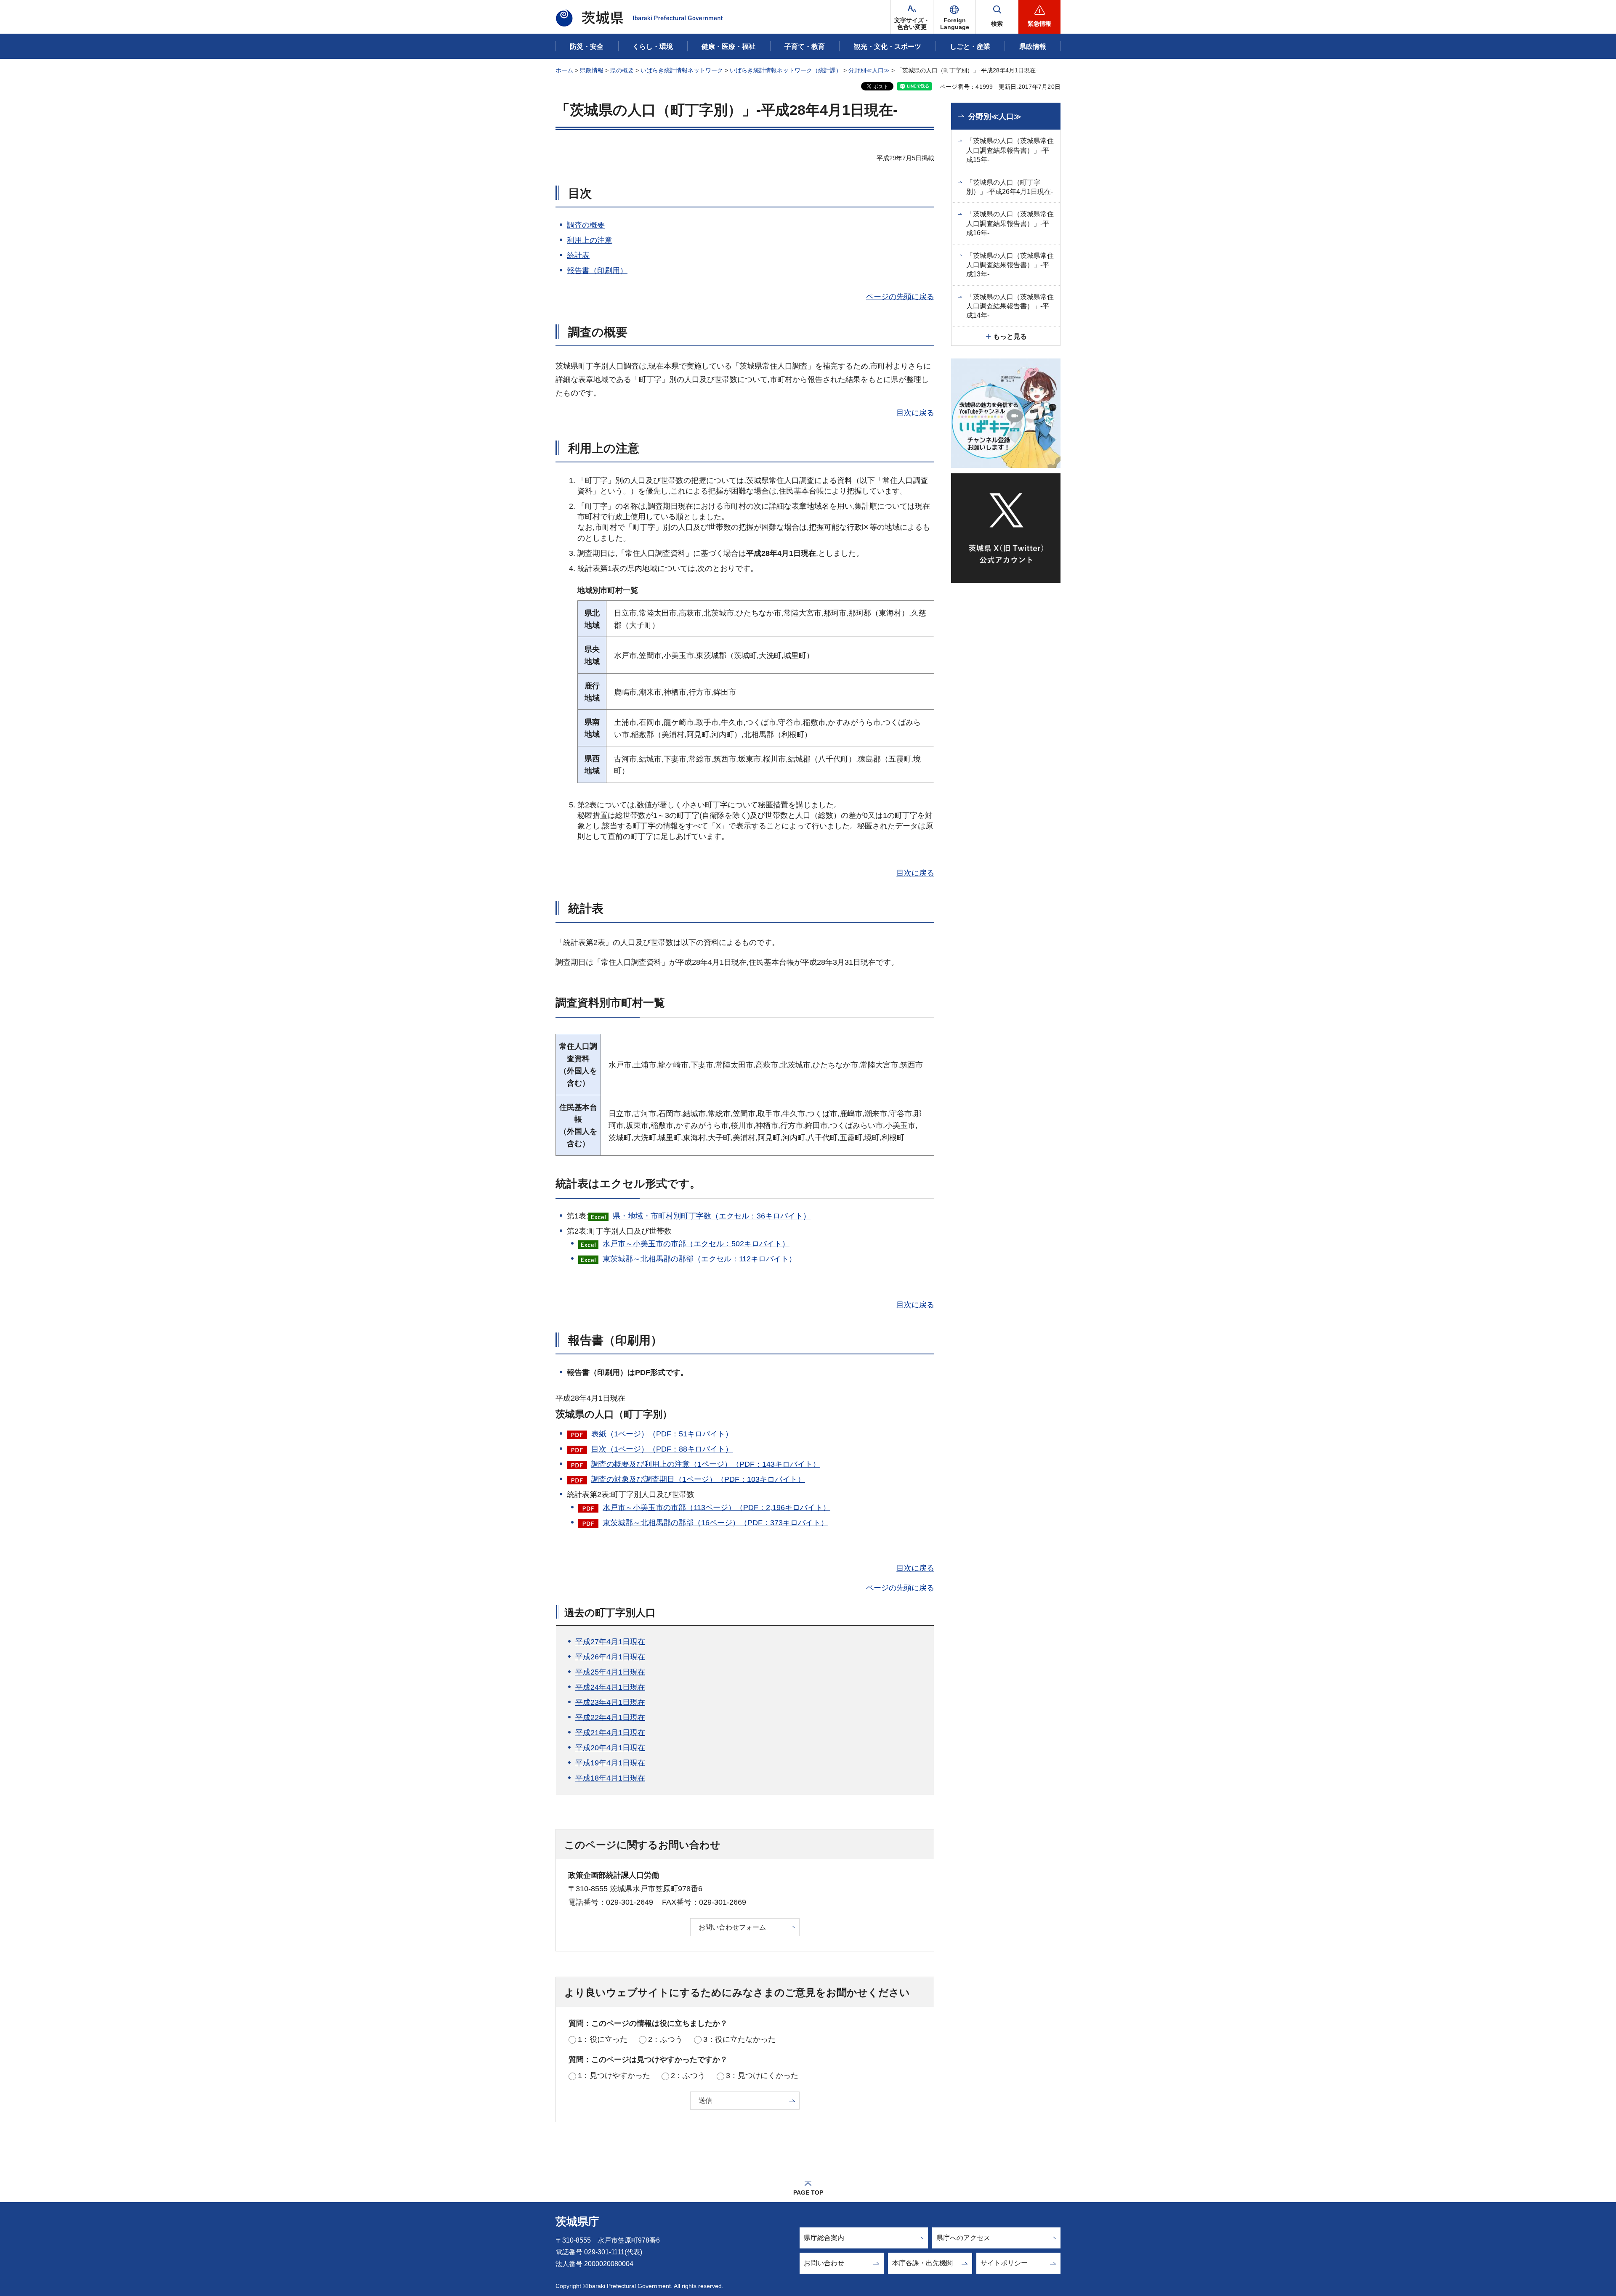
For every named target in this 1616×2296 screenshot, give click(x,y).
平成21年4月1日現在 (610, 1733)
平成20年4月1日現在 (610, 1748)
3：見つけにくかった (762, 2076)
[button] (954, 17)
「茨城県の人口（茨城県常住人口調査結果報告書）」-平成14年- (1010, 306)
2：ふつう (665, 2039)
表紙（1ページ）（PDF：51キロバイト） (662, 1434)
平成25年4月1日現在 (610, 1672)
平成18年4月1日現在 (610, 1778)
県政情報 (592, 70)
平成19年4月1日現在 (610, 1763)
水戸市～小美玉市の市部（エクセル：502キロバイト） (696, 1244)
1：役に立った (603, 2039)
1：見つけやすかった (614, 2076)
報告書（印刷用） (597, 271)
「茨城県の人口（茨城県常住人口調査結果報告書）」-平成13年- (1010, 265)
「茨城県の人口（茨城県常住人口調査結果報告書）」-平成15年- (1010, 150)
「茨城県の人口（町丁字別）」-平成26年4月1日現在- (1010, 187)
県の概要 (622, 70)
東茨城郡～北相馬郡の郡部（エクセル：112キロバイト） (699, 1259)
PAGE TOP (808, 2192)
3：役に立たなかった (739, 2039)
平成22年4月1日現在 (610, 1717)
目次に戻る (915, 413)
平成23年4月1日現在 (610, 1702)
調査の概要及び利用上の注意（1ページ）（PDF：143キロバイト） (706, 1464)
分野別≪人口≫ (869, 70)
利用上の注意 (590, 240)
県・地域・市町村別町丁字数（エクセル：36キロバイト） (712, 1216)
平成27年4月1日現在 (610, 1642)
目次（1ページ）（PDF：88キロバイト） (662, 1449)
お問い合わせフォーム (732, 1927)
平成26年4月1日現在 (610, 1657)
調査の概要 (586, 225)
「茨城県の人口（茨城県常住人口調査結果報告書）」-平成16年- (1010, 223)
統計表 (578, 255)
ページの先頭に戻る (900, 297)
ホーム (564, 70)
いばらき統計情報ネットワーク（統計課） (786, 70)
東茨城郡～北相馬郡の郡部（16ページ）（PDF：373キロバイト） (715, 1523)
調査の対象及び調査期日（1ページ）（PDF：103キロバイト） (698, 1479)
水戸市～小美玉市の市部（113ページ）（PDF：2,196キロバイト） (716, 1508)
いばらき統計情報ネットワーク (682, 70)
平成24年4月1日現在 (610, 1687)
